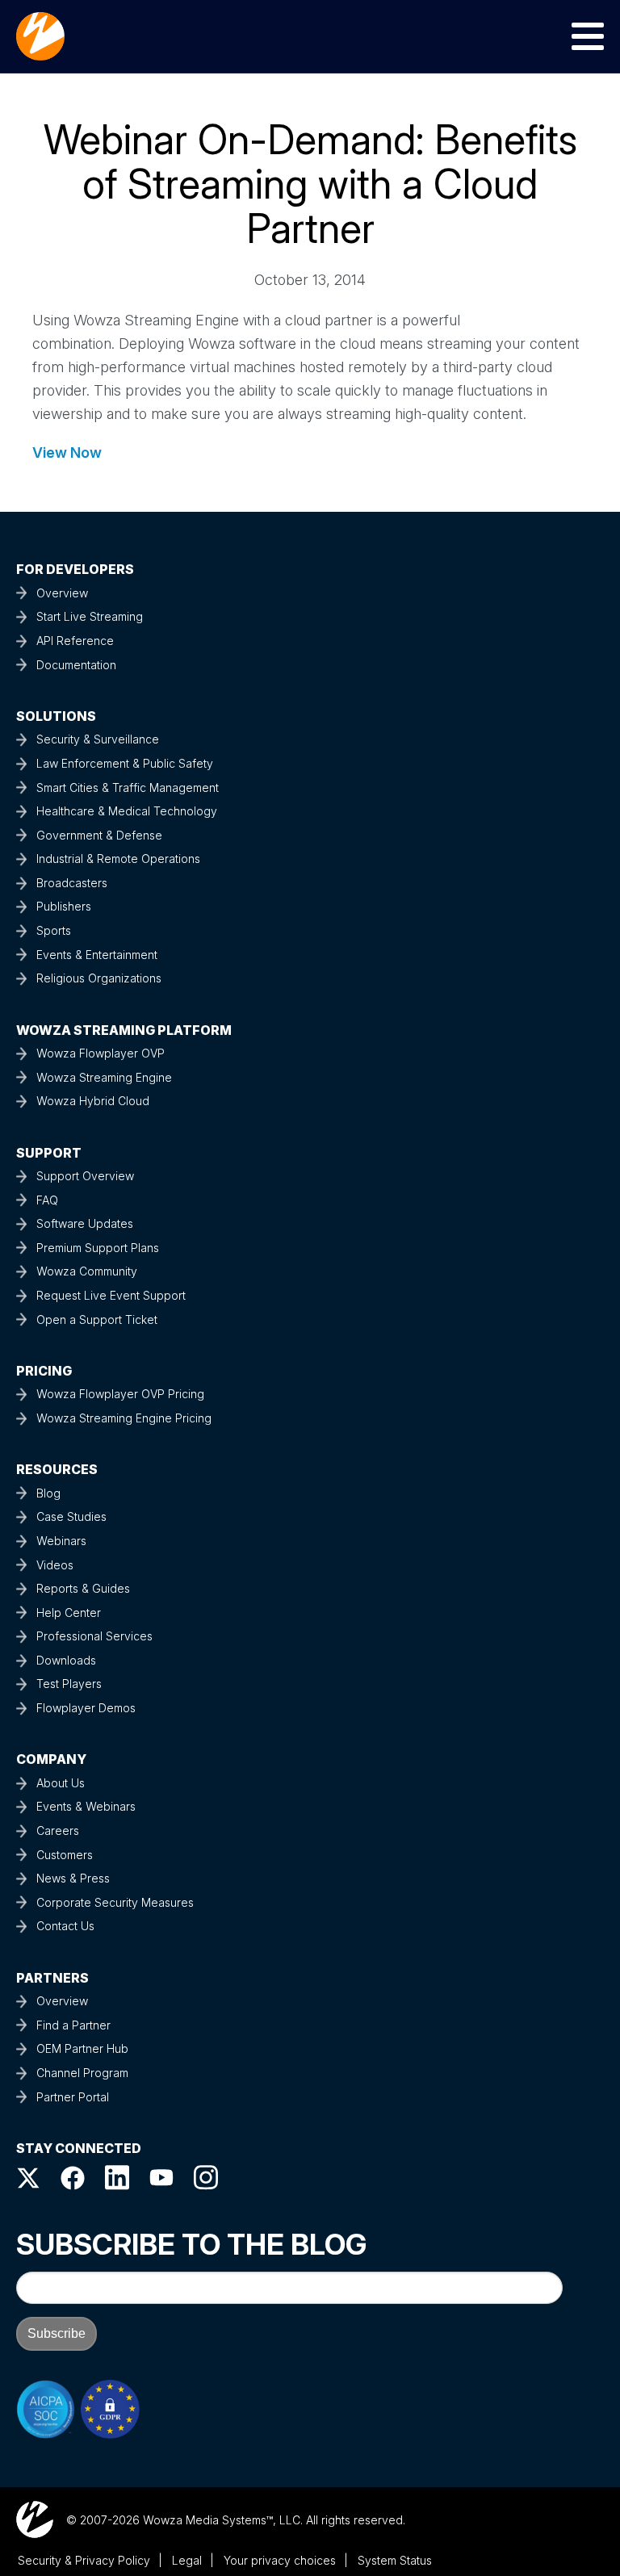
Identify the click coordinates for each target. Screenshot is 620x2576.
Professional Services (94, 1636)
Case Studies (71, 1516)
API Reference (75, 641)
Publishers (64, 906)
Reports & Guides (83, 1588)
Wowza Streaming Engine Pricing (124, 1418)
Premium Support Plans (98, 1248)
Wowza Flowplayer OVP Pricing (120, 1394)
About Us (61, 1783)
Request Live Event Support (111, 1295)
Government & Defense (99, 835)
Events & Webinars (86, 1806)
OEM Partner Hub (82, 2048)
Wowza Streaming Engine (104, 1077)
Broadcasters (72, 883)
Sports (54, 930)
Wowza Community (87, 1271)
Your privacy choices (280, 2560)
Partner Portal (73, 2097)
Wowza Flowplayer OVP (101, 1053)
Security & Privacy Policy (84, 2560)
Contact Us (65, 1926)
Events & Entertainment (97, 955)
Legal (187, 2560)
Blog (48, 1493)
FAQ (47, 1200)
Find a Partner (73, 2025)
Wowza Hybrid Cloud (93, 1101)
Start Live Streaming (90, 616)
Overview (62, 593)
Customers (65, 1855)
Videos (55, 1565)
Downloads (66, 1660)
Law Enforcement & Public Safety (125, 763)
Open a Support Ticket (97, 1319)
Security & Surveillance (98, 739)
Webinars (61, 1541)
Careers (58, 1830)
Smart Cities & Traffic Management (128, 787)
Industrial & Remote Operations (118, 859)
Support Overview (85, 1176)
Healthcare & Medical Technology (127, 811)
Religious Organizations (99, 978)
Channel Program (82, 2073)
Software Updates (85, 1223)
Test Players (69, 1684)
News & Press (73, 1878)
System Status (395, 2560)
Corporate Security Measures (115, 1902)
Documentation (76, 665)
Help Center (69, 1613)
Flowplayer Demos (86, 1708)
